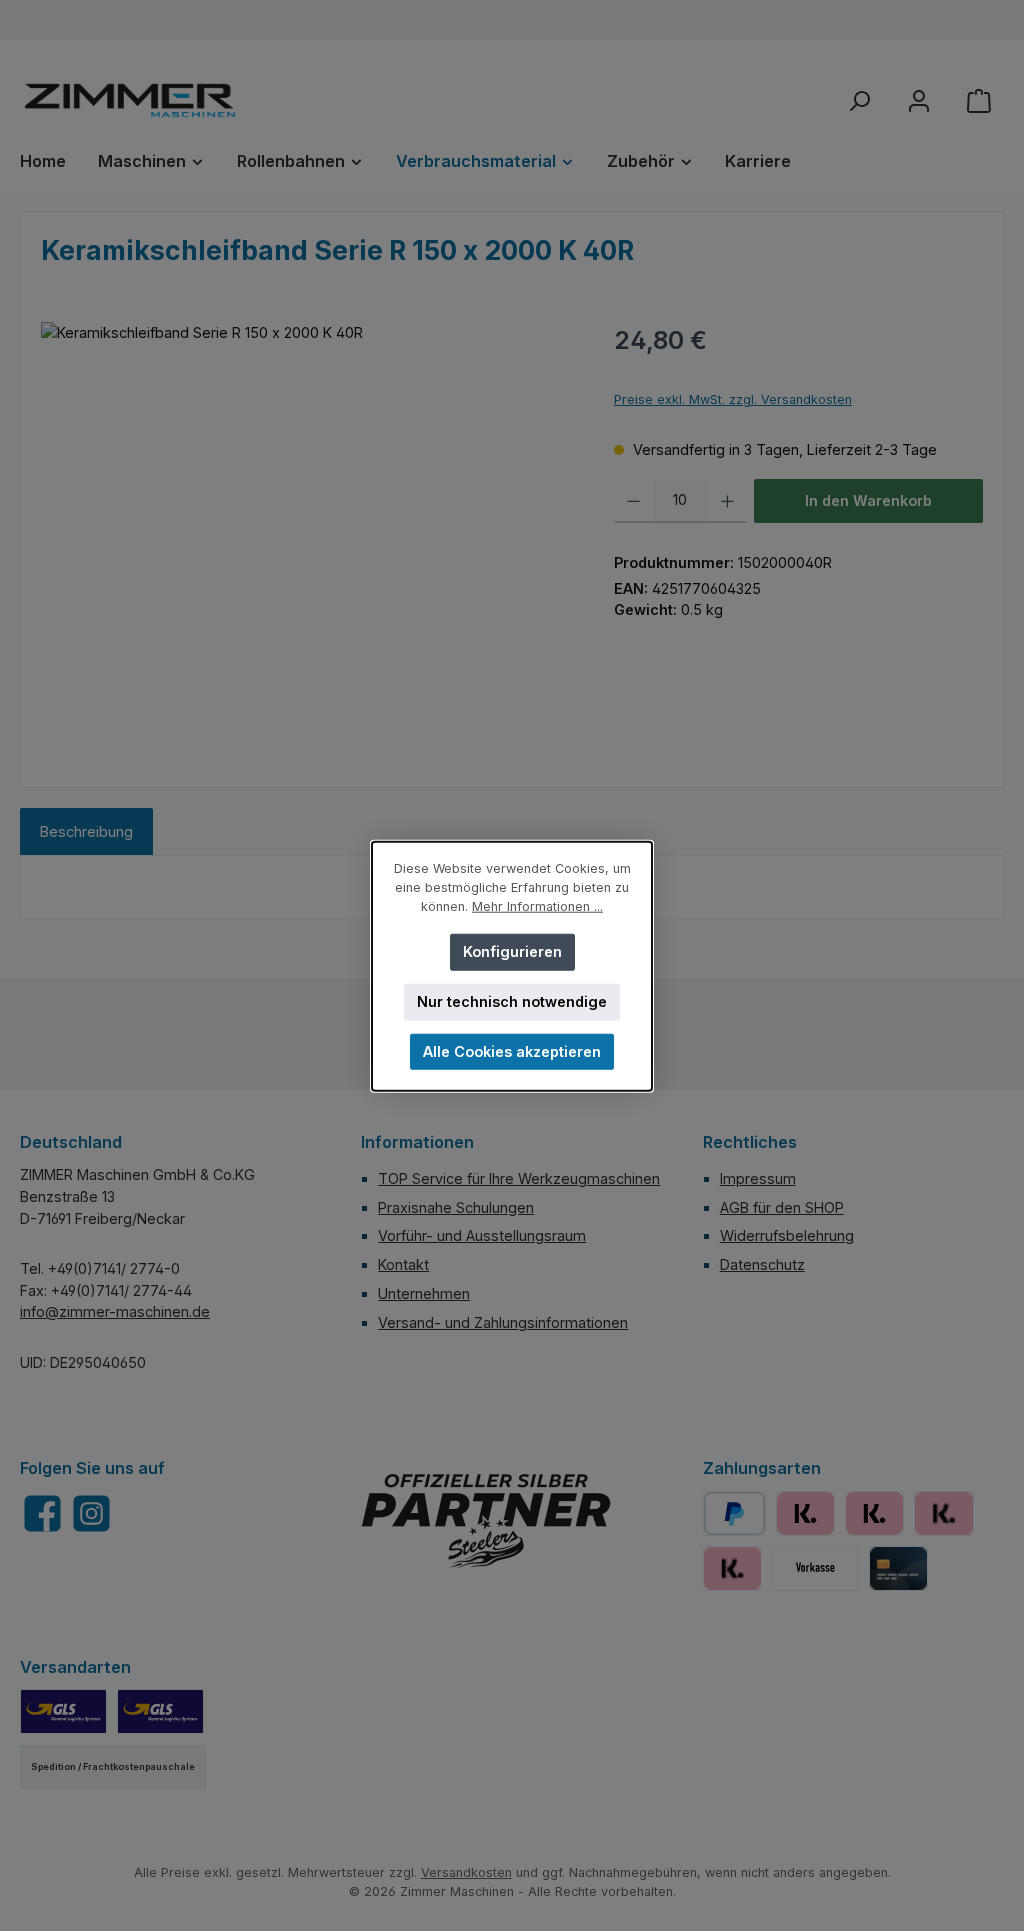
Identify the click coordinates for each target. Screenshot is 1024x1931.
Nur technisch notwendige (512, 1000)
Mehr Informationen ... (537, 905)
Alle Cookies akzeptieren (512, 1050)
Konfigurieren (512, 950)
